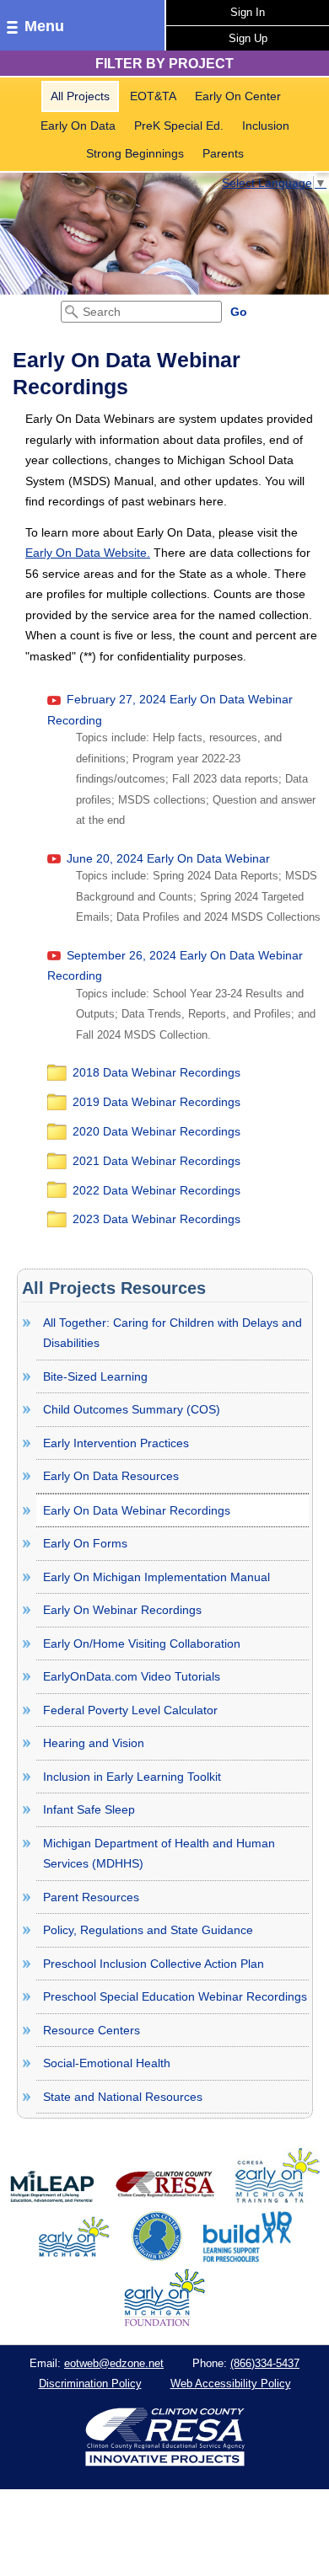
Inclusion (266, 126)
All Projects (80, 96)
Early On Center (238, 96)
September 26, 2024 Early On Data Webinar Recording (175, 966)
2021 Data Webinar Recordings (156, 1161)
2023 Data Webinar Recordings (156, 1219)
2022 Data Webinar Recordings (156, 1190)
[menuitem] (80, 96)
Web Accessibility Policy (231, 2384)
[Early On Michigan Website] (74, 2258)
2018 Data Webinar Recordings (156, 1072)
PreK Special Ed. (179, 126)
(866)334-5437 (265, 2363)
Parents (223, 153)
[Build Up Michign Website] (248, 2258)
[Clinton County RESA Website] (165, 2199)
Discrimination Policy (90, 2384)
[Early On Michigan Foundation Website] (164, 2322)
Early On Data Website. (88, 553)
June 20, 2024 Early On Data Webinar (167, 858)
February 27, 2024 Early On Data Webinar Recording (170, 710)
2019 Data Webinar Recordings (156, 1102)
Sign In (248, 12)
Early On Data (78, 126)
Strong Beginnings (135, 153)
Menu (44, 26)
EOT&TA (153, 96)
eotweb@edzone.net (114, 2363)
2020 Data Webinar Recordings (156, 1131)
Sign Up (248, 38)
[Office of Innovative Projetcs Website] (278, 2199)
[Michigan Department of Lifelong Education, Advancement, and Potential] (52, 2199)
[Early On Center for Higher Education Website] (157, 2258)
